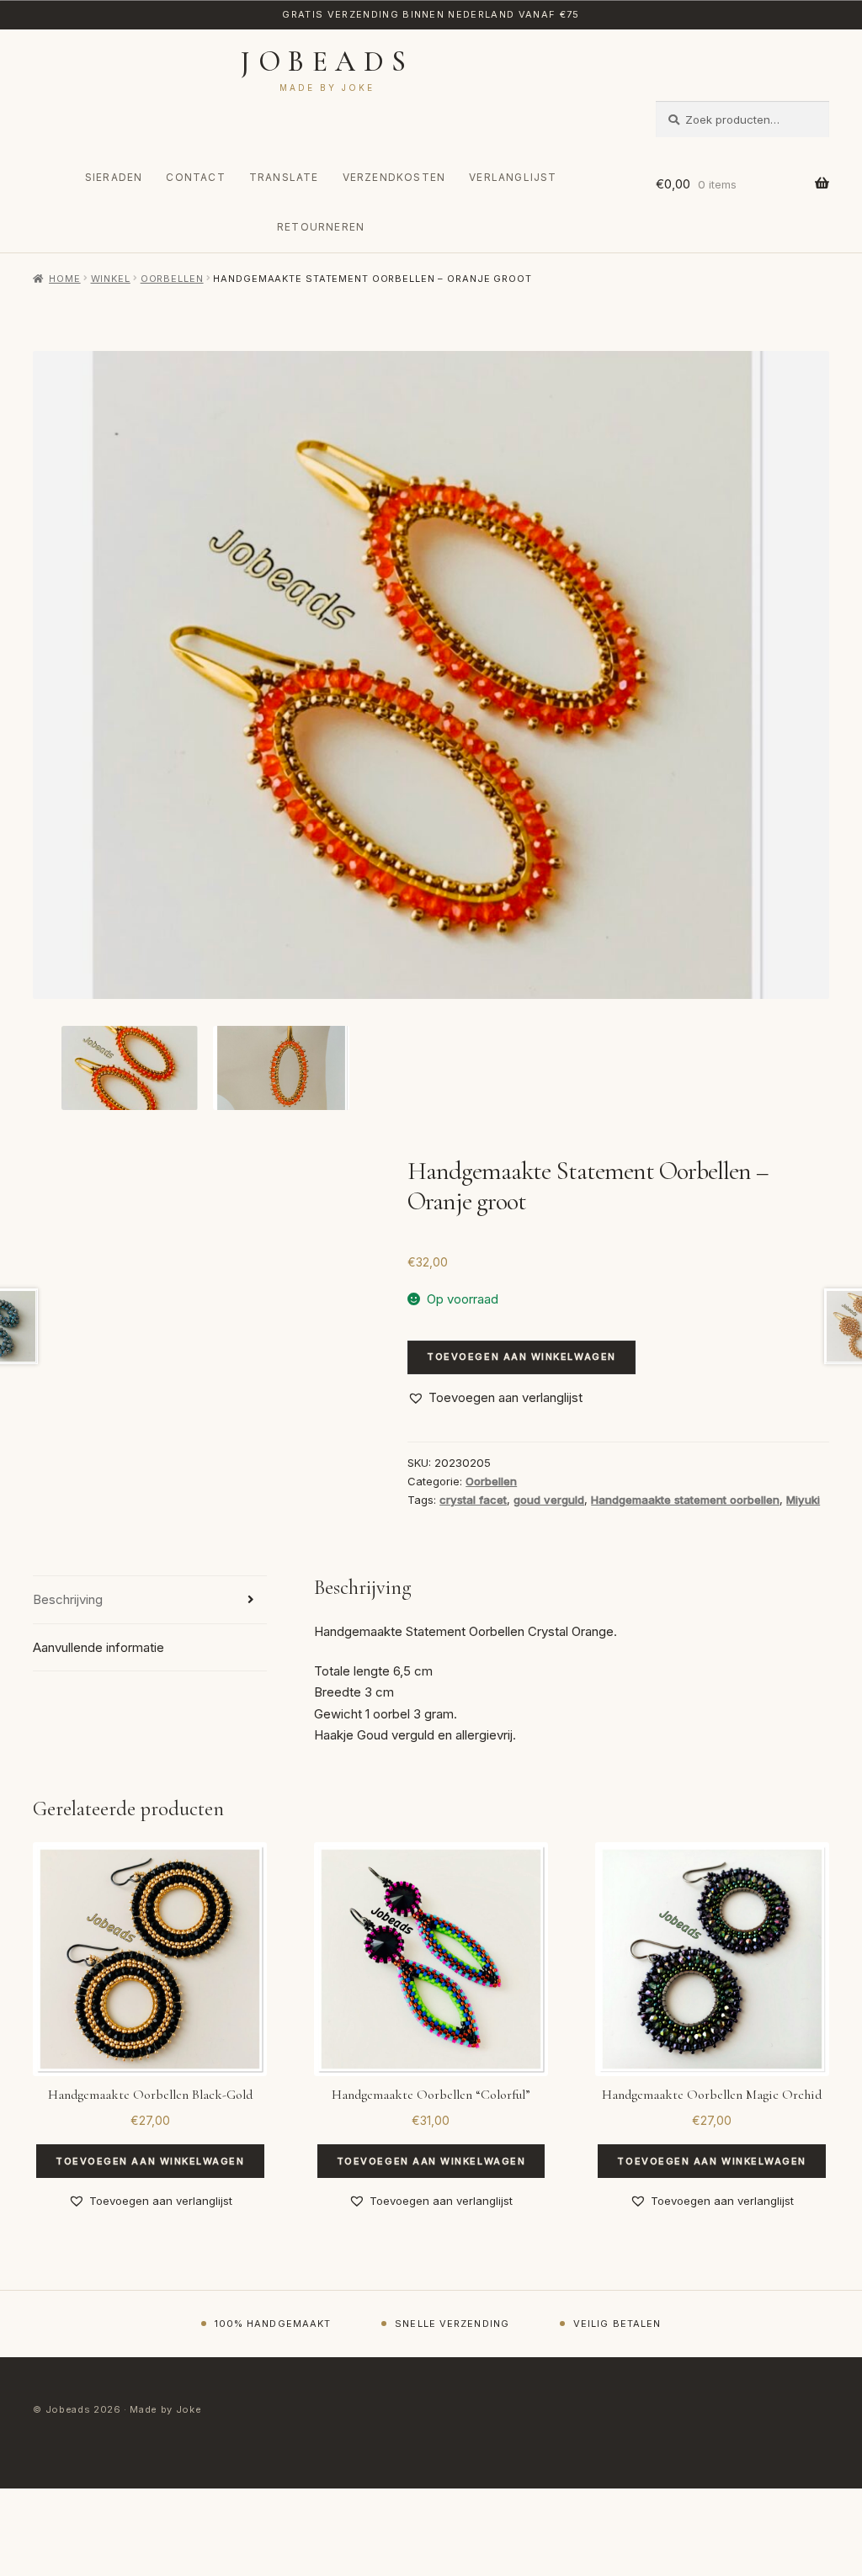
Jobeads (327, 62)
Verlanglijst (513, 177)
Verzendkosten (394, 177)
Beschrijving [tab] (68, 1599)
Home (64, 279)
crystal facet (473, 1500)
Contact (195, 177)
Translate (284, 177)
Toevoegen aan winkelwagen (521, 1357)
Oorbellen (172, 279)
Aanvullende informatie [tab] (98, 1647)
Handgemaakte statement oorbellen (685, 1500)
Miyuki (803, 1500)
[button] (495, 1398)
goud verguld (549, 1500)
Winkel (111, 279)
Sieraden (114, 177)
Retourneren (321, 227)
